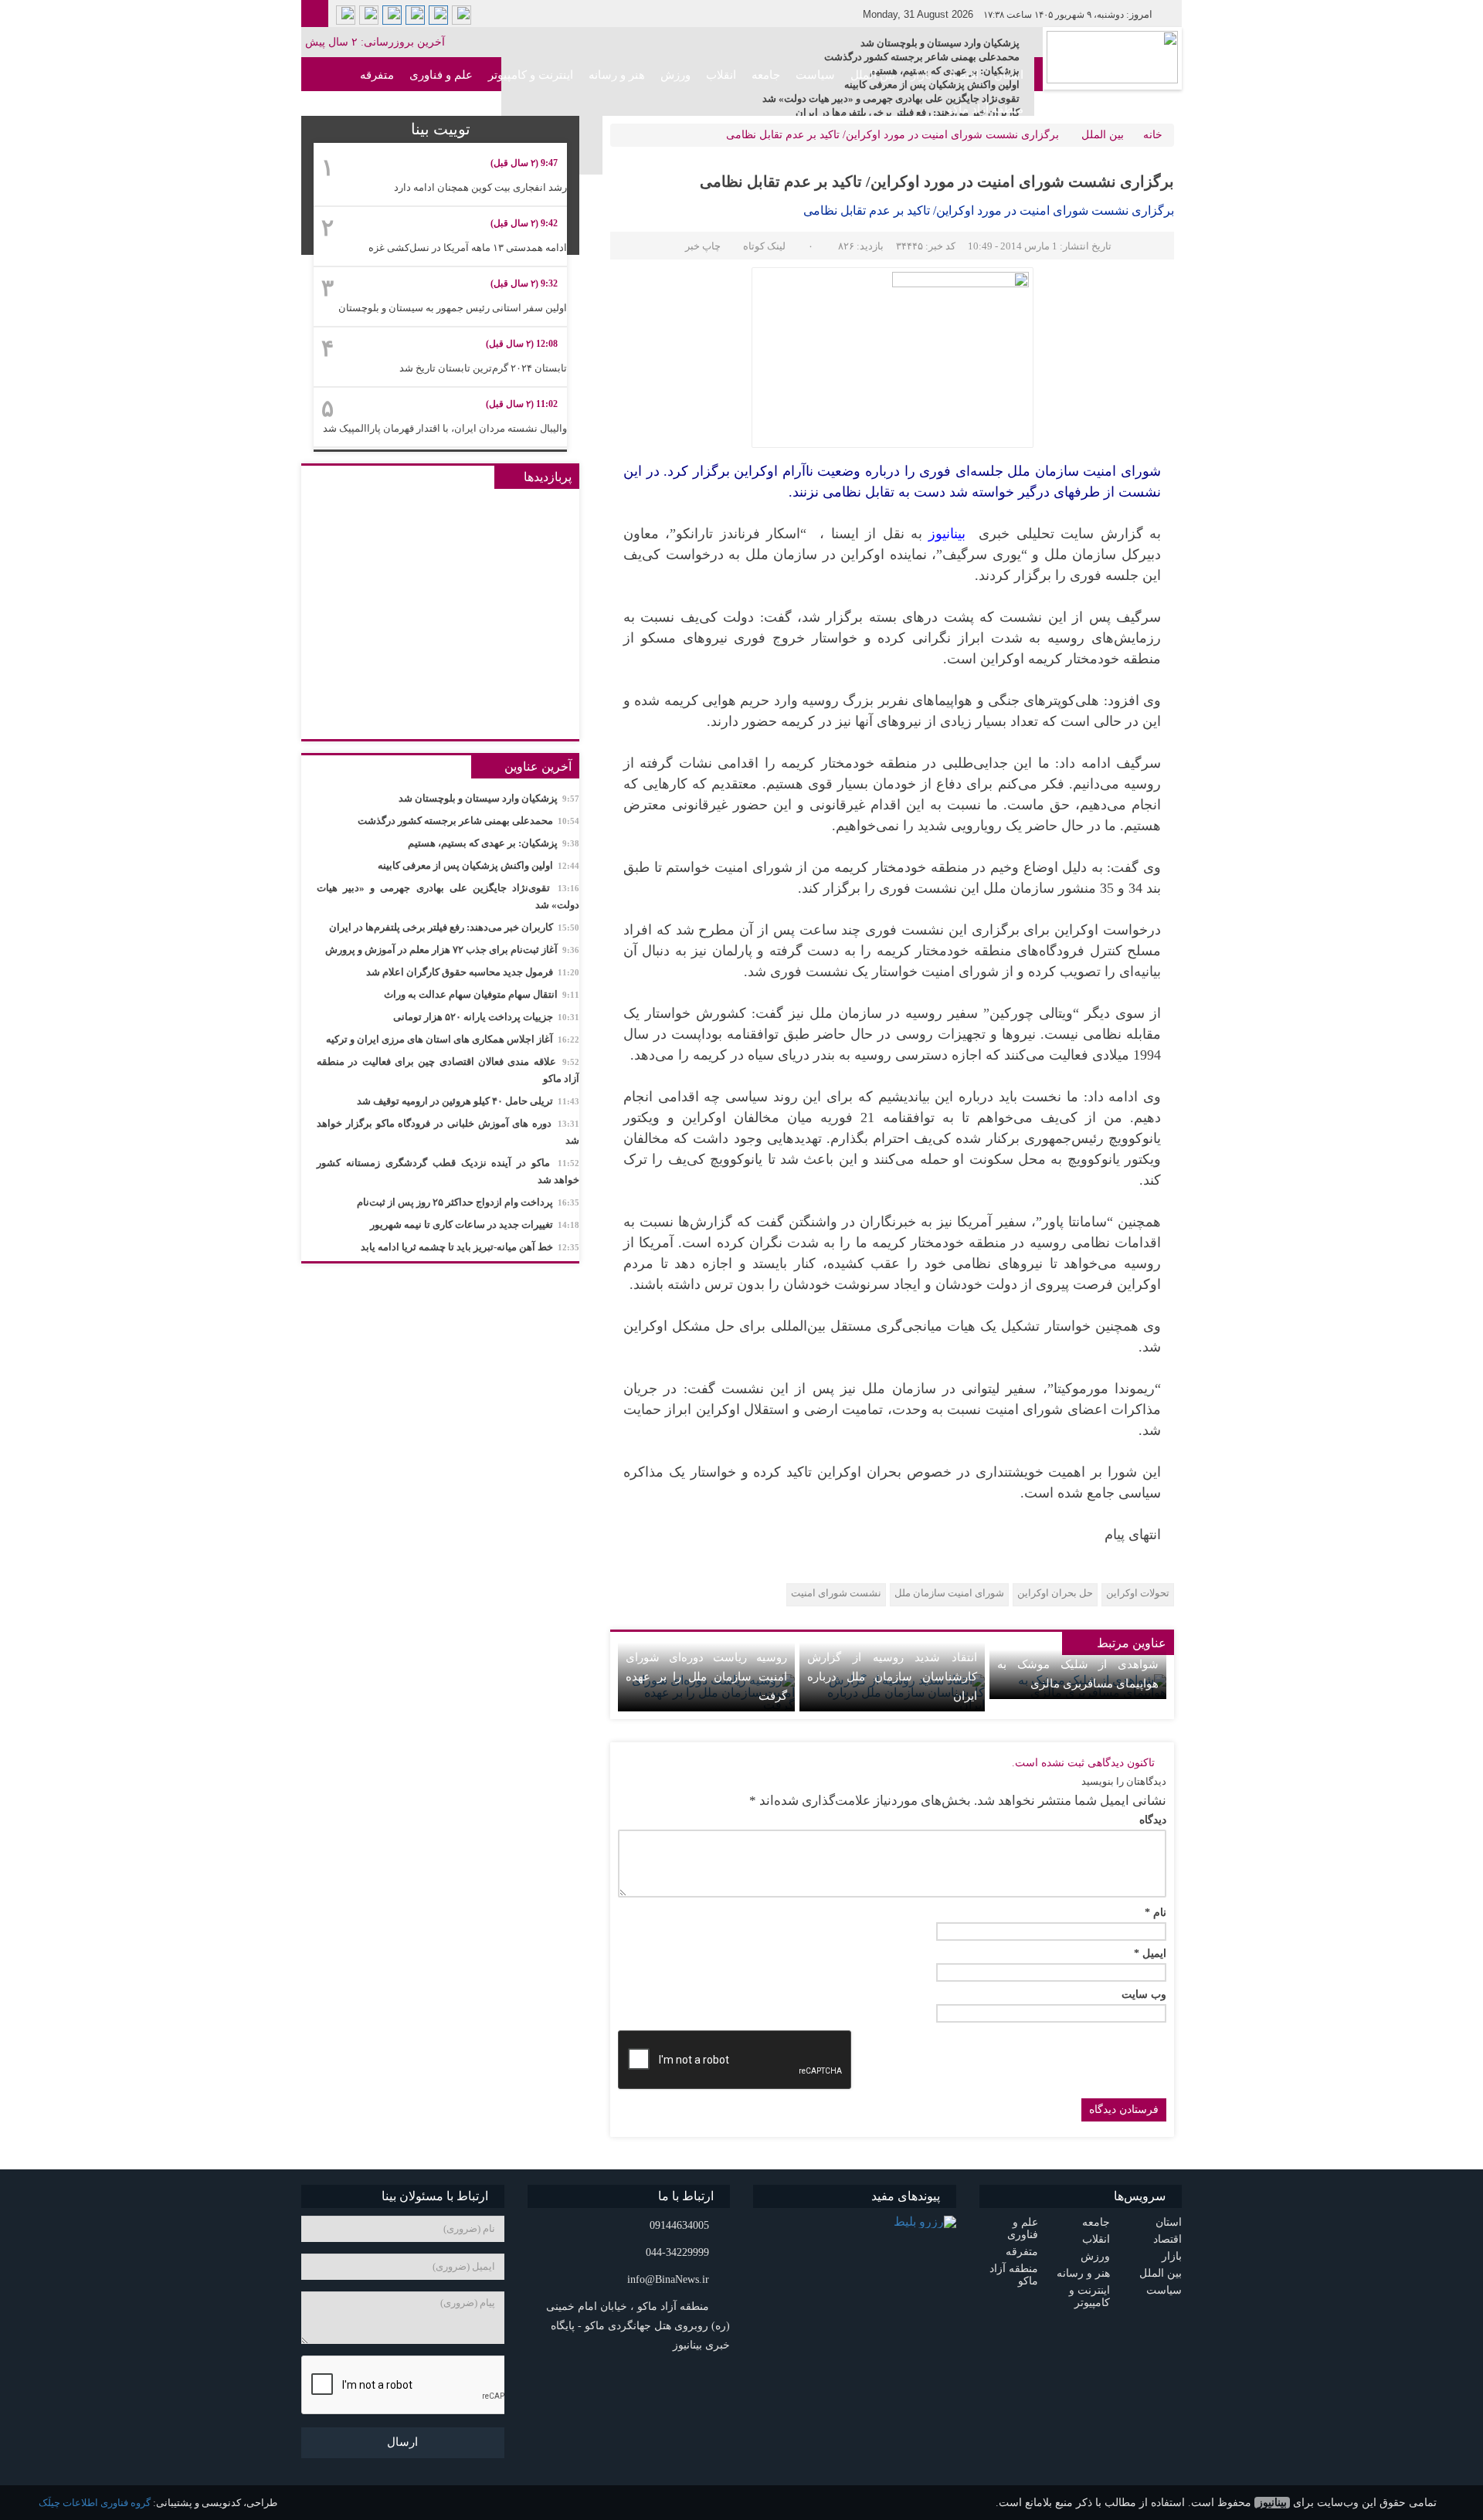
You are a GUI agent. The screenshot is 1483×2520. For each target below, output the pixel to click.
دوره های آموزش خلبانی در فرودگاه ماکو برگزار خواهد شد (448, 1132)
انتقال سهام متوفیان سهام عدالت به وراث (482, 994)
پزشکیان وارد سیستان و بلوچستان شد (940, 43)
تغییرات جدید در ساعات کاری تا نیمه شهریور (475, 1224)
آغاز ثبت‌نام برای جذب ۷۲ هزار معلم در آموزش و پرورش (452, 950)
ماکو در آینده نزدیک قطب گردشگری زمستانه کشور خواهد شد (448, 1171)
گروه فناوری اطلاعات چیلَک (95, 2503)
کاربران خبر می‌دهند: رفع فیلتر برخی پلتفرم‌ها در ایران (454, 927)
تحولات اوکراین (1138, 1593)
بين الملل (873, 75)
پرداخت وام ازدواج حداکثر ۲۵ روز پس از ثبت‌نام (468, 1202)
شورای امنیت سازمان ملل (949, 1593)
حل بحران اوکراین (1055, 1593)
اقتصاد (963, 75)
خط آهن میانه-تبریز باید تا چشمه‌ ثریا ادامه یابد (470, 1247)
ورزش (675, 75)
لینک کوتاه (764, 246)
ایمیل (1150, 1954)
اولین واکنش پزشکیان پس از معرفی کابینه (478, 865)
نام (1156, 1913)
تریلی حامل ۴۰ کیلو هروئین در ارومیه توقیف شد (468, 1101)
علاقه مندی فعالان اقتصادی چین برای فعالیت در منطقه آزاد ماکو (448, 1070)
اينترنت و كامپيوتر (531, 75)
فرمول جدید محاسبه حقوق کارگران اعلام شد (473, 972)
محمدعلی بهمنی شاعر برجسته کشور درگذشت (922, 57)
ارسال (402, 2442)
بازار (921, 75)
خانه (1153, 135)
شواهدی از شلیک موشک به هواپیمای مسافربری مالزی (1078, 1674)
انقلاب (721, 75)
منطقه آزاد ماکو (985, 109)
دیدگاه (1153, 1820)
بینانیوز (1272, 2503)
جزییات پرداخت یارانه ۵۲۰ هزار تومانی (486, 1017)
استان (1009, 75)
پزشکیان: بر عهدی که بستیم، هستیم (494, 843)
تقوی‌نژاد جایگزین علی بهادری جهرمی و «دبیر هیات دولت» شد (448, 896)
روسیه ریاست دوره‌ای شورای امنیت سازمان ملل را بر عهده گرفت (706, 1677)
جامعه (766, 75)
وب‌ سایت (1144, 1995)
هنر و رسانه (617, 75)
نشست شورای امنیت (836, 1593)
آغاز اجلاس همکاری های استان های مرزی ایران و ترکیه (453, 1039)
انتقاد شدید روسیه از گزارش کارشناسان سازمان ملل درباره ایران (893, 1677)
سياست (815, 75)
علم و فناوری (441, 75)
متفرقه (377, 75)
